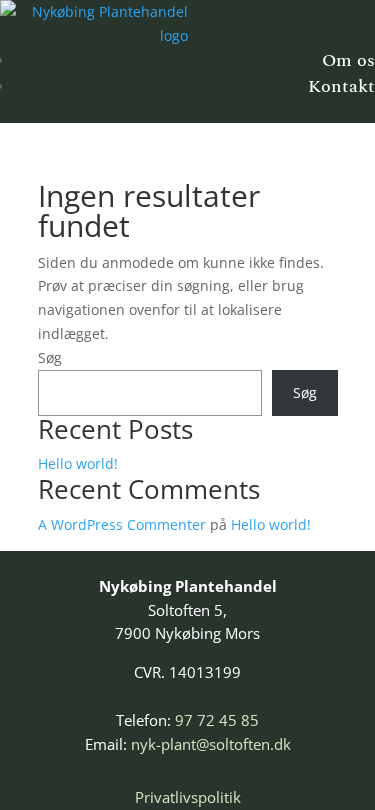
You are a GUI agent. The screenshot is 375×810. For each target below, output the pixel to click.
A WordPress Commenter (122, 524)
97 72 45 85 (217, 720)
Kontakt (341, 86)
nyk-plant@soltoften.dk (211, 744)
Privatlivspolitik (188, 797)
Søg (50, 357)
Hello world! (78, 463)
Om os (348, 60)
